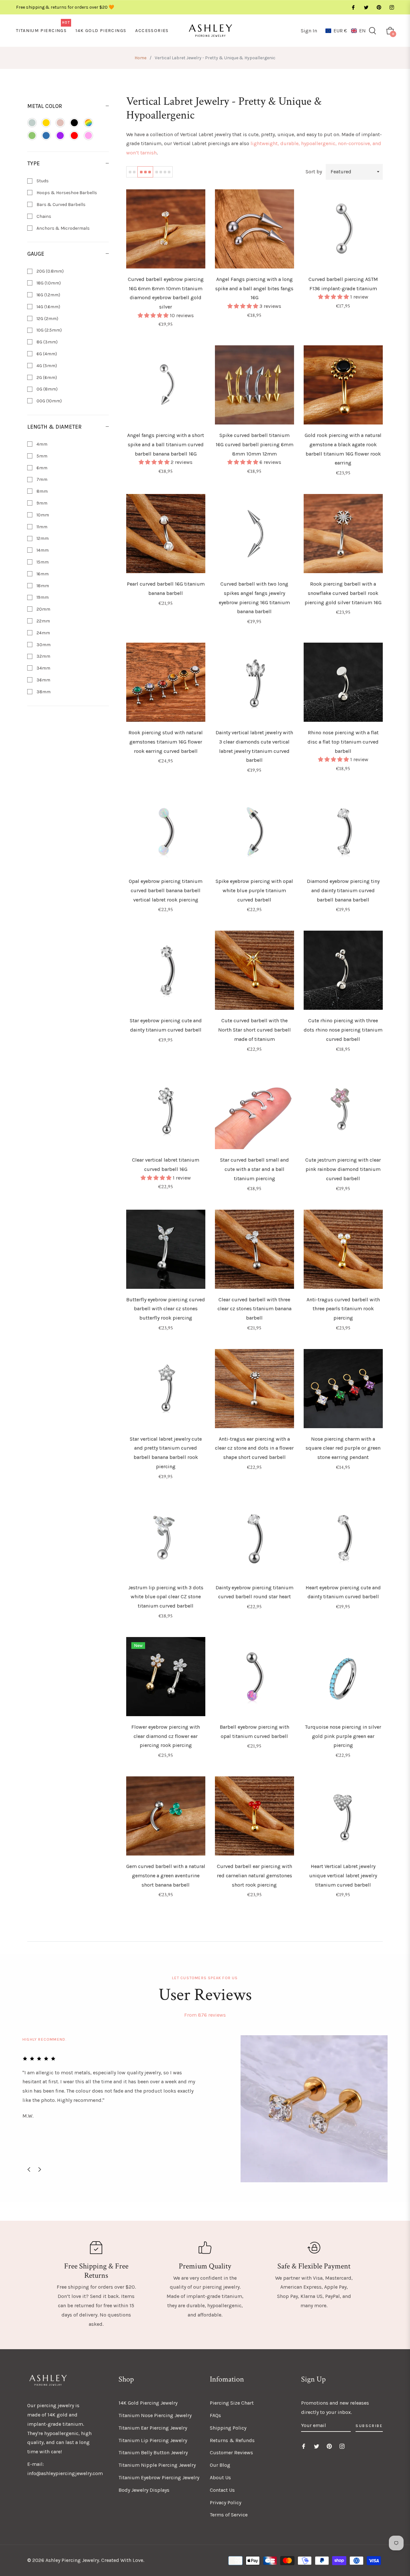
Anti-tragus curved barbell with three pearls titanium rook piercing (343, 1309)
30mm (43, 645)
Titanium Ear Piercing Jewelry (153, 2428)
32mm (43, 656)
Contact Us (222, 2490)
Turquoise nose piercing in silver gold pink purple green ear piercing (343, 1736)
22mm (43, 621)
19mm (42, 597)
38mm (43, 692)
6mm (41, 468)
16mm (42, 574)
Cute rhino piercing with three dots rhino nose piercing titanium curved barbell (343, 1030)
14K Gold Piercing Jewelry (148, 2403)
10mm (42, 515)
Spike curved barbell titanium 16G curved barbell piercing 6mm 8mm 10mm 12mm (254, 444)
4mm (41, 444)
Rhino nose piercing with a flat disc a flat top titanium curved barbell (343, 742)
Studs (42, 181)
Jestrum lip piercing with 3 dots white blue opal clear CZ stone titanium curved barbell (166, 1597)
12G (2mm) (47, 319)
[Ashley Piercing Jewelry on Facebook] (353, 7)
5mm (41, 456)
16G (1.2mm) (48, 295)
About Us (220, 2477)
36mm (43, 680)
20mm (43, 609)
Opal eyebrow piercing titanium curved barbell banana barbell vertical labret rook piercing (166, 890)
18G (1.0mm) (48, 283)
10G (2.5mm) (49, 330)
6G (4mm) (46, 354)
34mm (43, 668)
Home (140, 58)
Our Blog (220, 2465)
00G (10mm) (49, 401)
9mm (41, 503)
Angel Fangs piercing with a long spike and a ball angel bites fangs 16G (254, 288)
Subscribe (369, 2426)
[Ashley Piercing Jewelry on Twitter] (366, 7)
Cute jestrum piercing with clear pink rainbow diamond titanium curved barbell (343, 1169)
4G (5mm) (46, 366)
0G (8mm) (47, 389)
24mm (43, 633)
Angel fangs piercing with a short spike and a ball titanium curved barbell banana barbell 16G (166, 444)
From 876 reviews (205, 2015)
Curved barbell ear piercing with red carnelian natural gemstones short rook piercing (254, 1876)
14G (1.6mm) (48, 307)
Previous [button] (29, 2169)
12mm (42, 538)
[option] (205, 2109)
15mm (42, 562)
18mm (42, 586)
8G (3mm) (47, 342)
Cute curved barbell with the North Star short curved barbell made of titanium (254, 1030)
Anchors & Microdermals (63, 228)
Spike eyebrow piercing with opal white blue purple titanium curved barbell (254, 890)
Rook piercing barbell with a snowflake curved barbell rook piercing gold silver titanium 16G (343, 593)
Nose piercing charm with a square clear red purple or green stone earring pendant (343, 1448)
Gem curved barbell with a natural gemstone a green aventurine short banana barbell (166, 1876)
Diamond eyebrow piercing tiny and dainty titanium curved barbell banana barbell (343, 890)
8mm (42, 491)
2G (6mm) (46, 378)
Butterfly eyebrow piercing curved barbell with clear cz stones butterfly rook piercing (166, 1309)
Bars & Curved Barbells (61, 205)
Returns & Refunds (232, 2440)
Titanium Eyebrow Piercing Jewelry (159, 2477)
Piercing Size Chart (232, 2403)
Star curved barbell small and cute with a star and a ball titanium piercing (254, 1169)
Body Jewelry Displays (144, 2490)
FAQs (215, 2415)
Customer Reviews (231, 2453)
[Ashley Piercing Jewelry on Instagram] (391, 7)
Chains (43, 216)
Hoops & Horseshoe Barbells (66, 193)
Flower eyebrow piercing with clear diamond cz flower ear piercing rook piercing (166, 1736)
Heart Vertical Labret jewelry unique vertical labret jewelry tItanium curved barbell (343, 1876)
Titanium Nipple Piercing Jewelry (157, 2465)
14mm (42, 550)
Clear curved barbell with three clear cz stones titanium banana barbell (254, 1309)
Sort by (314, 172)
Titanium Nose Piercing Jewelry (155, 2415)
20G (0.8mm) (50, 271)
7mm (41, 479)
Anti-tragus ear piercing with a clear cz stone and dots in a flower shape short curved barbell (254, 1448)
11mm (41, 527)
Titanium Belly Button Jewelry (153, 2453)
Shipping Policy (228, 2428)
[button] (346, 31)
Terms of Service (229, 2515)
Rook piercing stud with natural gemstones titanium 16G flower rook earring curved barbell (166, 742)
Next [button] (40, 2169)
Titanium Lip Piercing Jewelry (153, 2440)
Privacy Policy (225, 2502)
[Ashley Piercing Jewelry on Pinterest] (379, 7)
